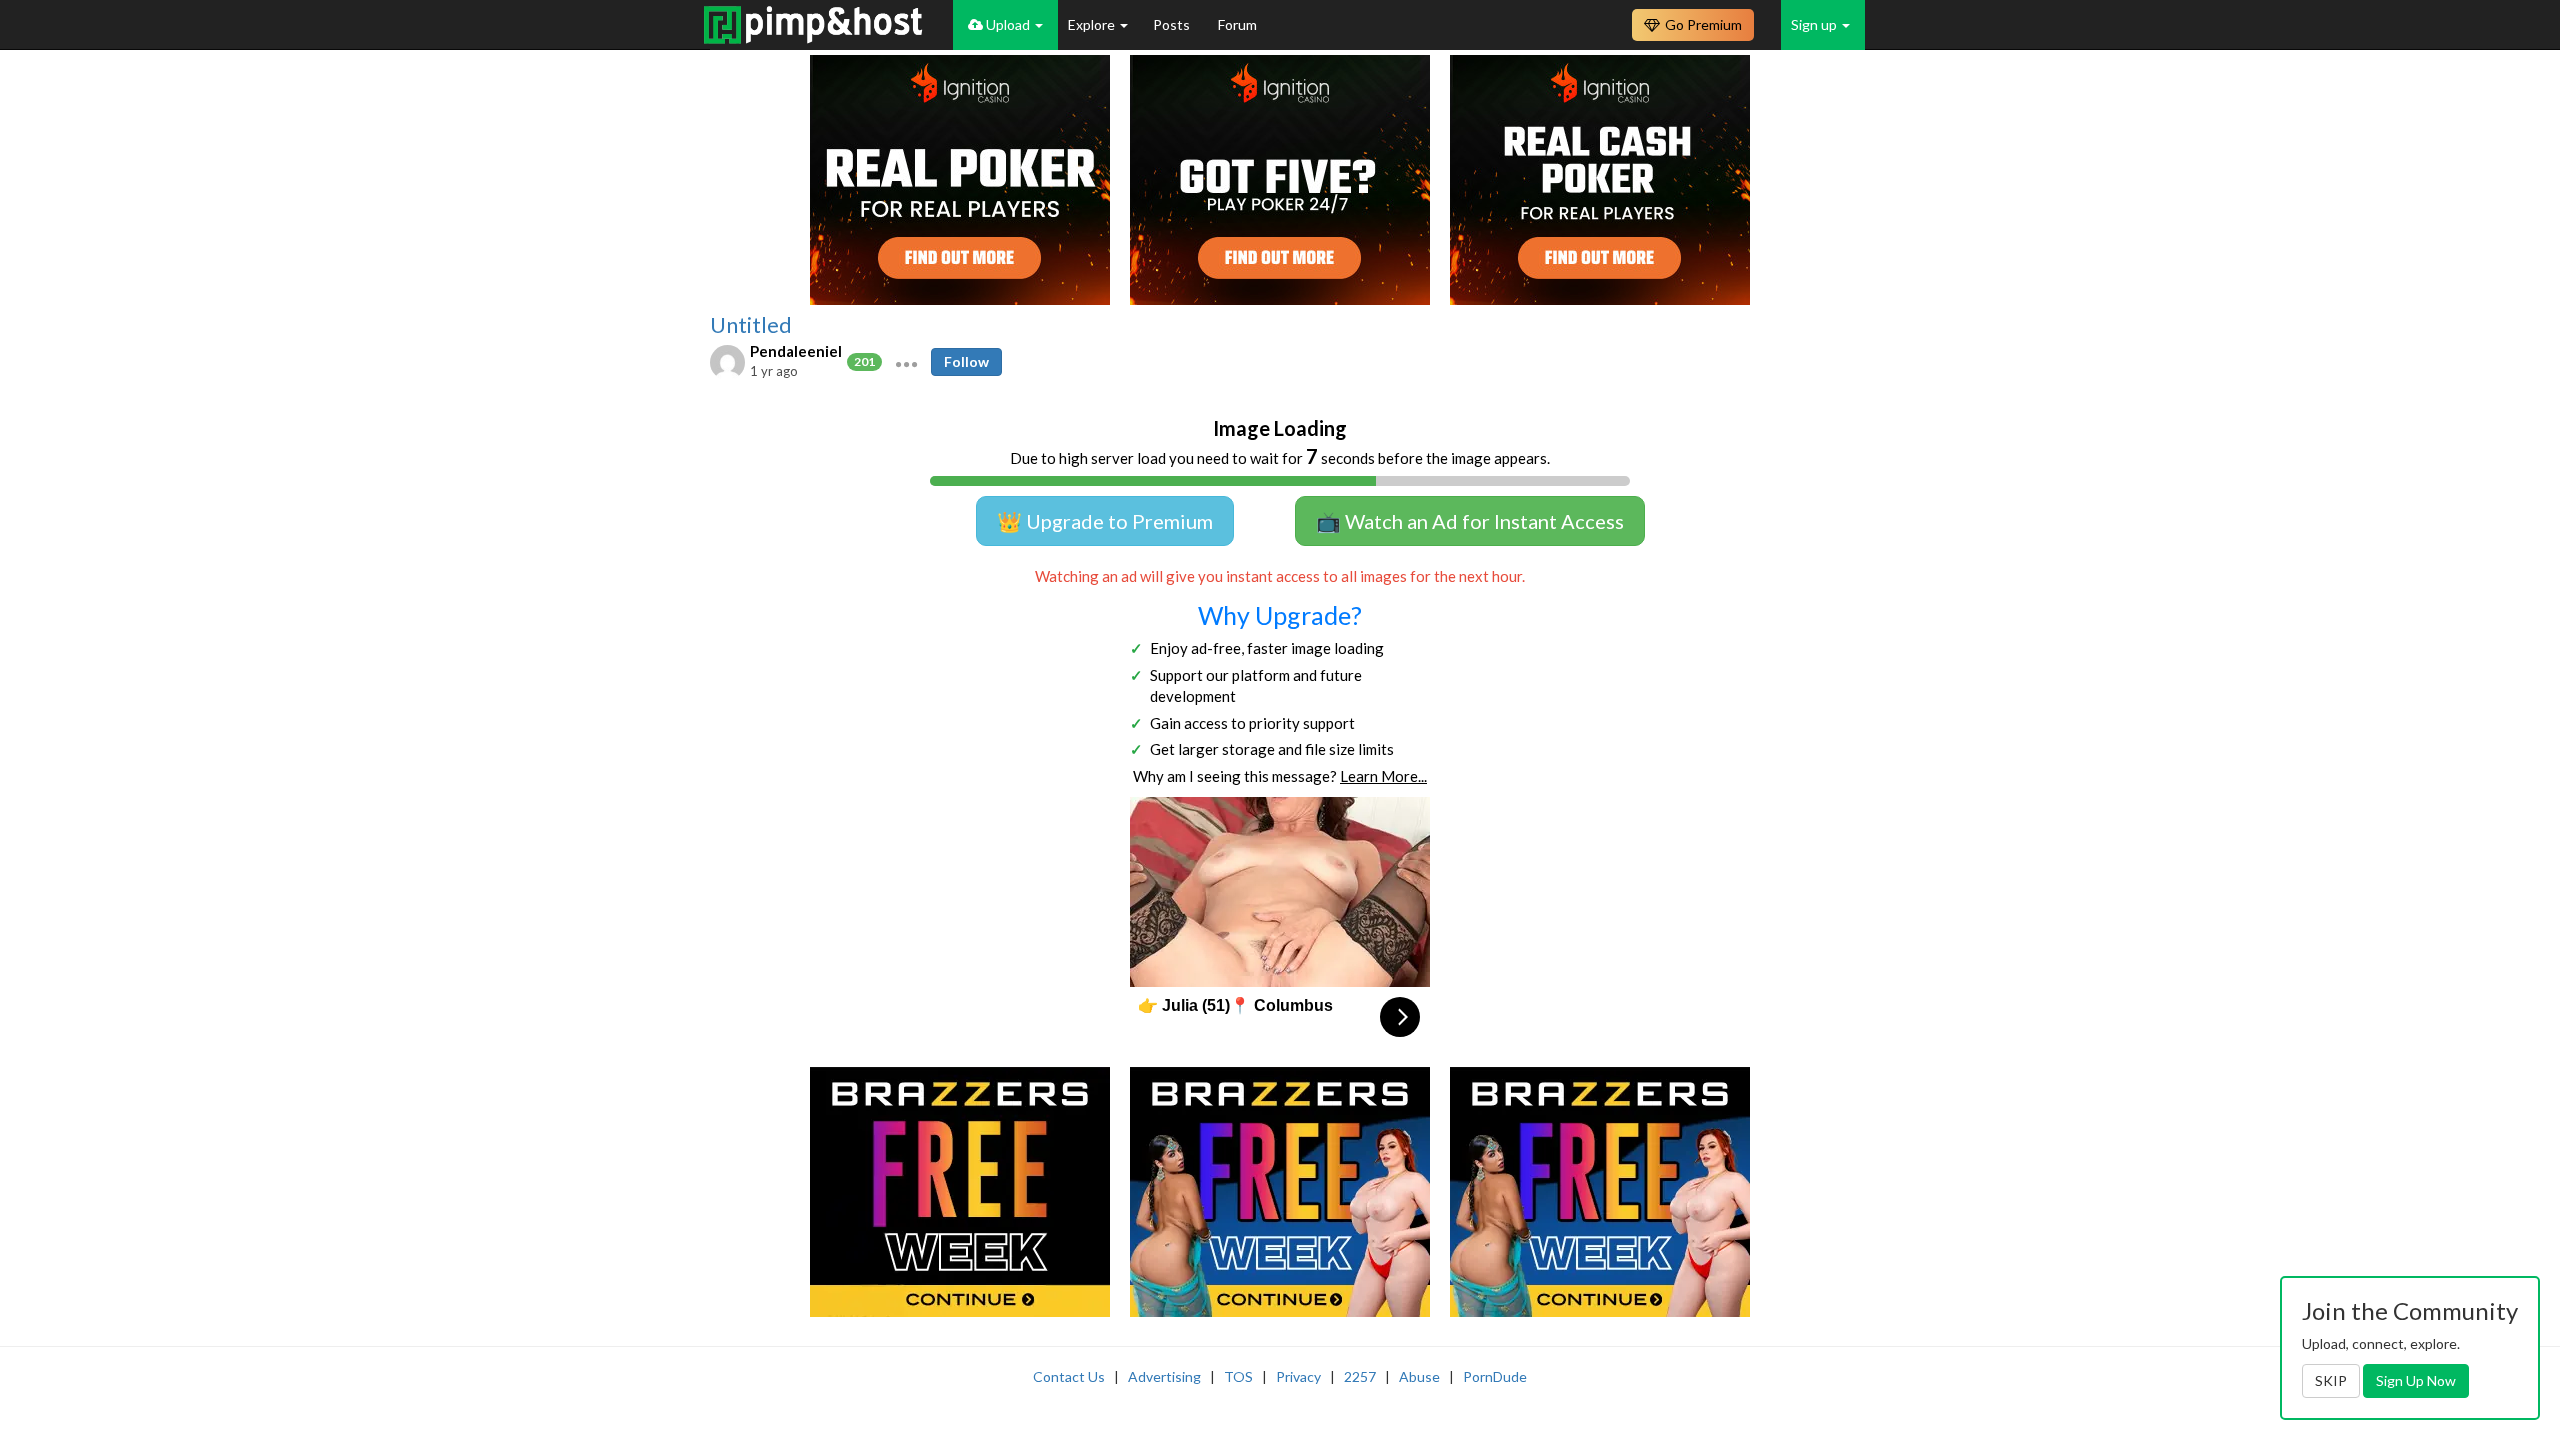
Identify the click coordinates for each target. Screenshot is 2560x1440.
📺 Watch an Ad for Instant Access (1470, 521)
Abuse (1419, 1376)
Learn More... (1383, 776)
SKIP (2331, 1380)
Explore (1093, 24)
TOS (1238, 1376)
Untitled (751, 325)
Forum (1237, 24)
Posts (1173, 24)
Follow (966, 361)
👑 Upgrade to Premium (1105, 521)
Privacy (1298, 1376)
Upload (1008, 24)
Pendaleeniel (796, 351)
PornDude (1495, 1376)
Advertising (1164, 1376)
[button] (906, 362)
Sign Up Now (2416, 1380)
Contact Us (1069, 1376)
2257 (1360, 1376)
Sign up (1815, 24)
